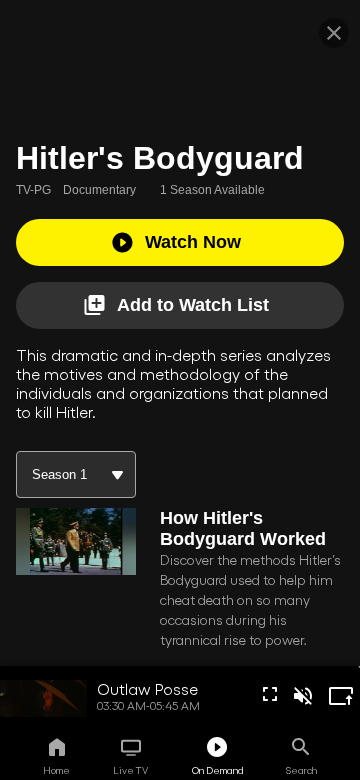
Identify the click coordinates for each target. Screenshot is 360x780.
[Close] (334, 33)
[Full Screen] (270, 694)
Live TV (130, 770)
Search (301, 770)
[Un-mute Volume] (303, 696)
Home (56, 770)
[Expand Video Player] (341, 696)
